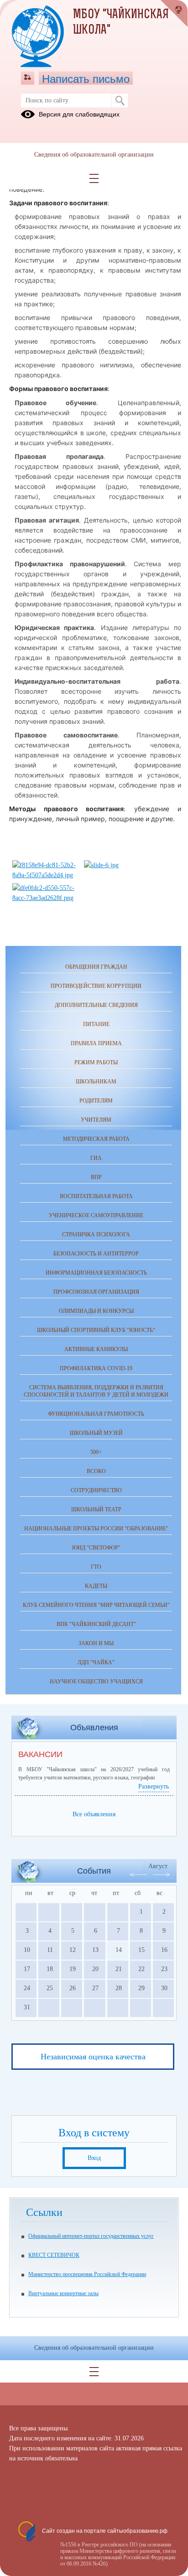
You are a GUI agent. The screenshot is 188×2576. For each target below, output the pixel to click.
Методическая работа (96, 1139)
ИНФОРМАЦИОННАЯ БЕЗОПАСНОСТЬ (96, 1273)
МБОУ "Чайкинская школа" (121, 23)
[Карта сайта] (28, 78)
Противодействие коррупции (96, 986)
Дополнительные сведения (96, 1005)
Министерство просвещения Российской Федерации (87, 2274)
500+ (96, 1452)
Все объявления (94, 1814)
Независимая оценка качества (93, 2057)
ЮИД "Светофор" (96, 1548)
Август (158, 1866)
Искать (120, 101)
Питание (96, 1024)
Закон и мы (96, 1643)
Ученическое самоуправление (96, 1215)
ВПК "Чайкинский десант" (96, 1624)
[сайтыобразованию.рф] (174, 14)
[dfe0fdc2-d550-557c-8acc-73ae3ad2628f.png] (44, 898)
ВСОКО (96, 1471)
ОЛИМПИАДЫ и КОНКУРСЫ (96, 1311)
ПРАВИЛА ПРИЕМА (96, 1043)
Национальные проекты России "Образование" (96, 1529)
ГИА (96, 1158)
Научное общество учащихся (96, 1682)
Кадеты (96, 1586)
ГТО (96, 1567)
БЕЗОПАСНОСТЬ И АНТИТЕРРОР (96, 1254)
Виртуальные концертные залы (63, 2293)
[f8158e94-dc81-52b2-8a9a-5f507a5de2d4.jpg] (44, 875)
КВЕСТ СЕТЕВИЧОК (54, 2255)
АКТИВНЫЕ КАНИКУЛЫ (96, 1349)
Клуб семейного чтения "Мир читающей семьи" (96, 1605)
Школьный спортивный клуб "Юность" (96, 1330)
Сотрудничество (96, 1490)
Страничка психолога (96, 1235)
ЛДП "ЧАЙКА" (96, 1662)
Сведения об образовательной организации (94, 155)
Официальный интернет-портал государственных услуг (91, 2236)
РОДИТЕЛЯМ (96, 1101)
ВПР (96, 1177)
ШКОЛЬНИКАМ (96, 1082)
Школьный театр (96, 1509)
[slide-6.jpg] (101, 865)
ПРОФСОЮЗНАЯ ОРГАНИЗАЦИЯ (96, 1292)
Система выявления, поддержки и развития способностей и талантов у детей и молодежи (96, 1391)
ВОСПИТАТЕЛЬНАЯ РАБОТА (96, 1196)
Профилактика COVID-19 (96, 1368)
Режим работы (96, 1062)
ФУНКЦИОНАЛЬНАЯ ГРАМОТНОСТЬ (96, 1414)
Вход (94, 2158)
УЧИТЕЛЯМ (96, 1120)
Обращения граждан (96, 967)
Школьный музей (96, 1433)
